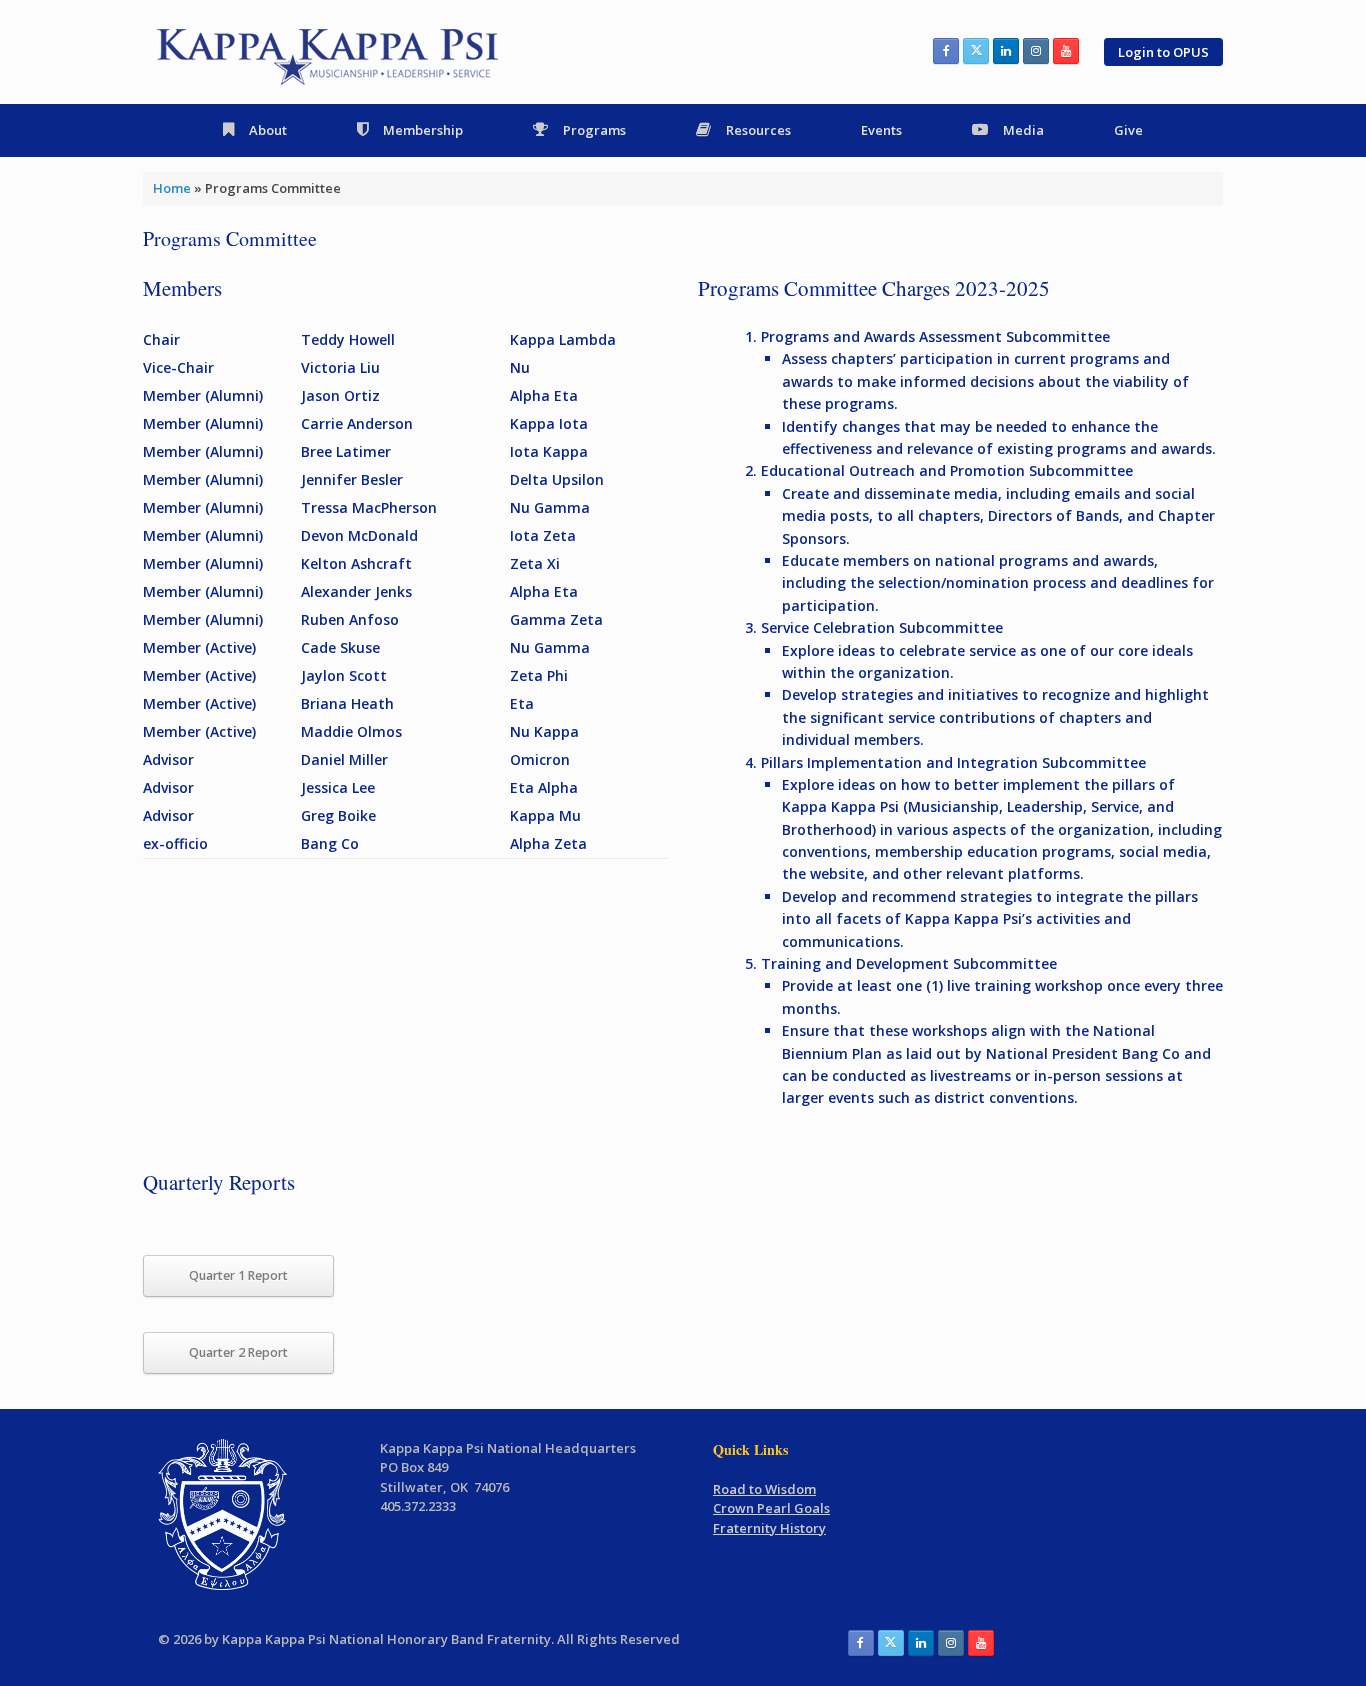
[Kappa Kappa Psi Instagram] (1036, 51)
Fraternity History (769, 1528)
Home (172, 188)
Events (881, 130)
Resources (758, 130)
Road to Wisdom (764, 1489)
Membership (423, 130)
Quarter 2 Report (238, 1352)
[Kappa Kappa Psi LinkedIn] (1006, 51)
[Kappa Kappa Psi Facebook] (946, 51)
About (268, 130)
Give (1128, 130)
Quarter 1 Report (238, 1275)
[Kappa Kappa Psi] (329, 52)
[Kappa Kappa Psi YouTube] (1066, 51)
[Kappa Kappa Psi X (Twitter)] (976, 51)
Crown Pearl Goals (771, 1508)
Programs (594, 130)
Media (1023, 130)
